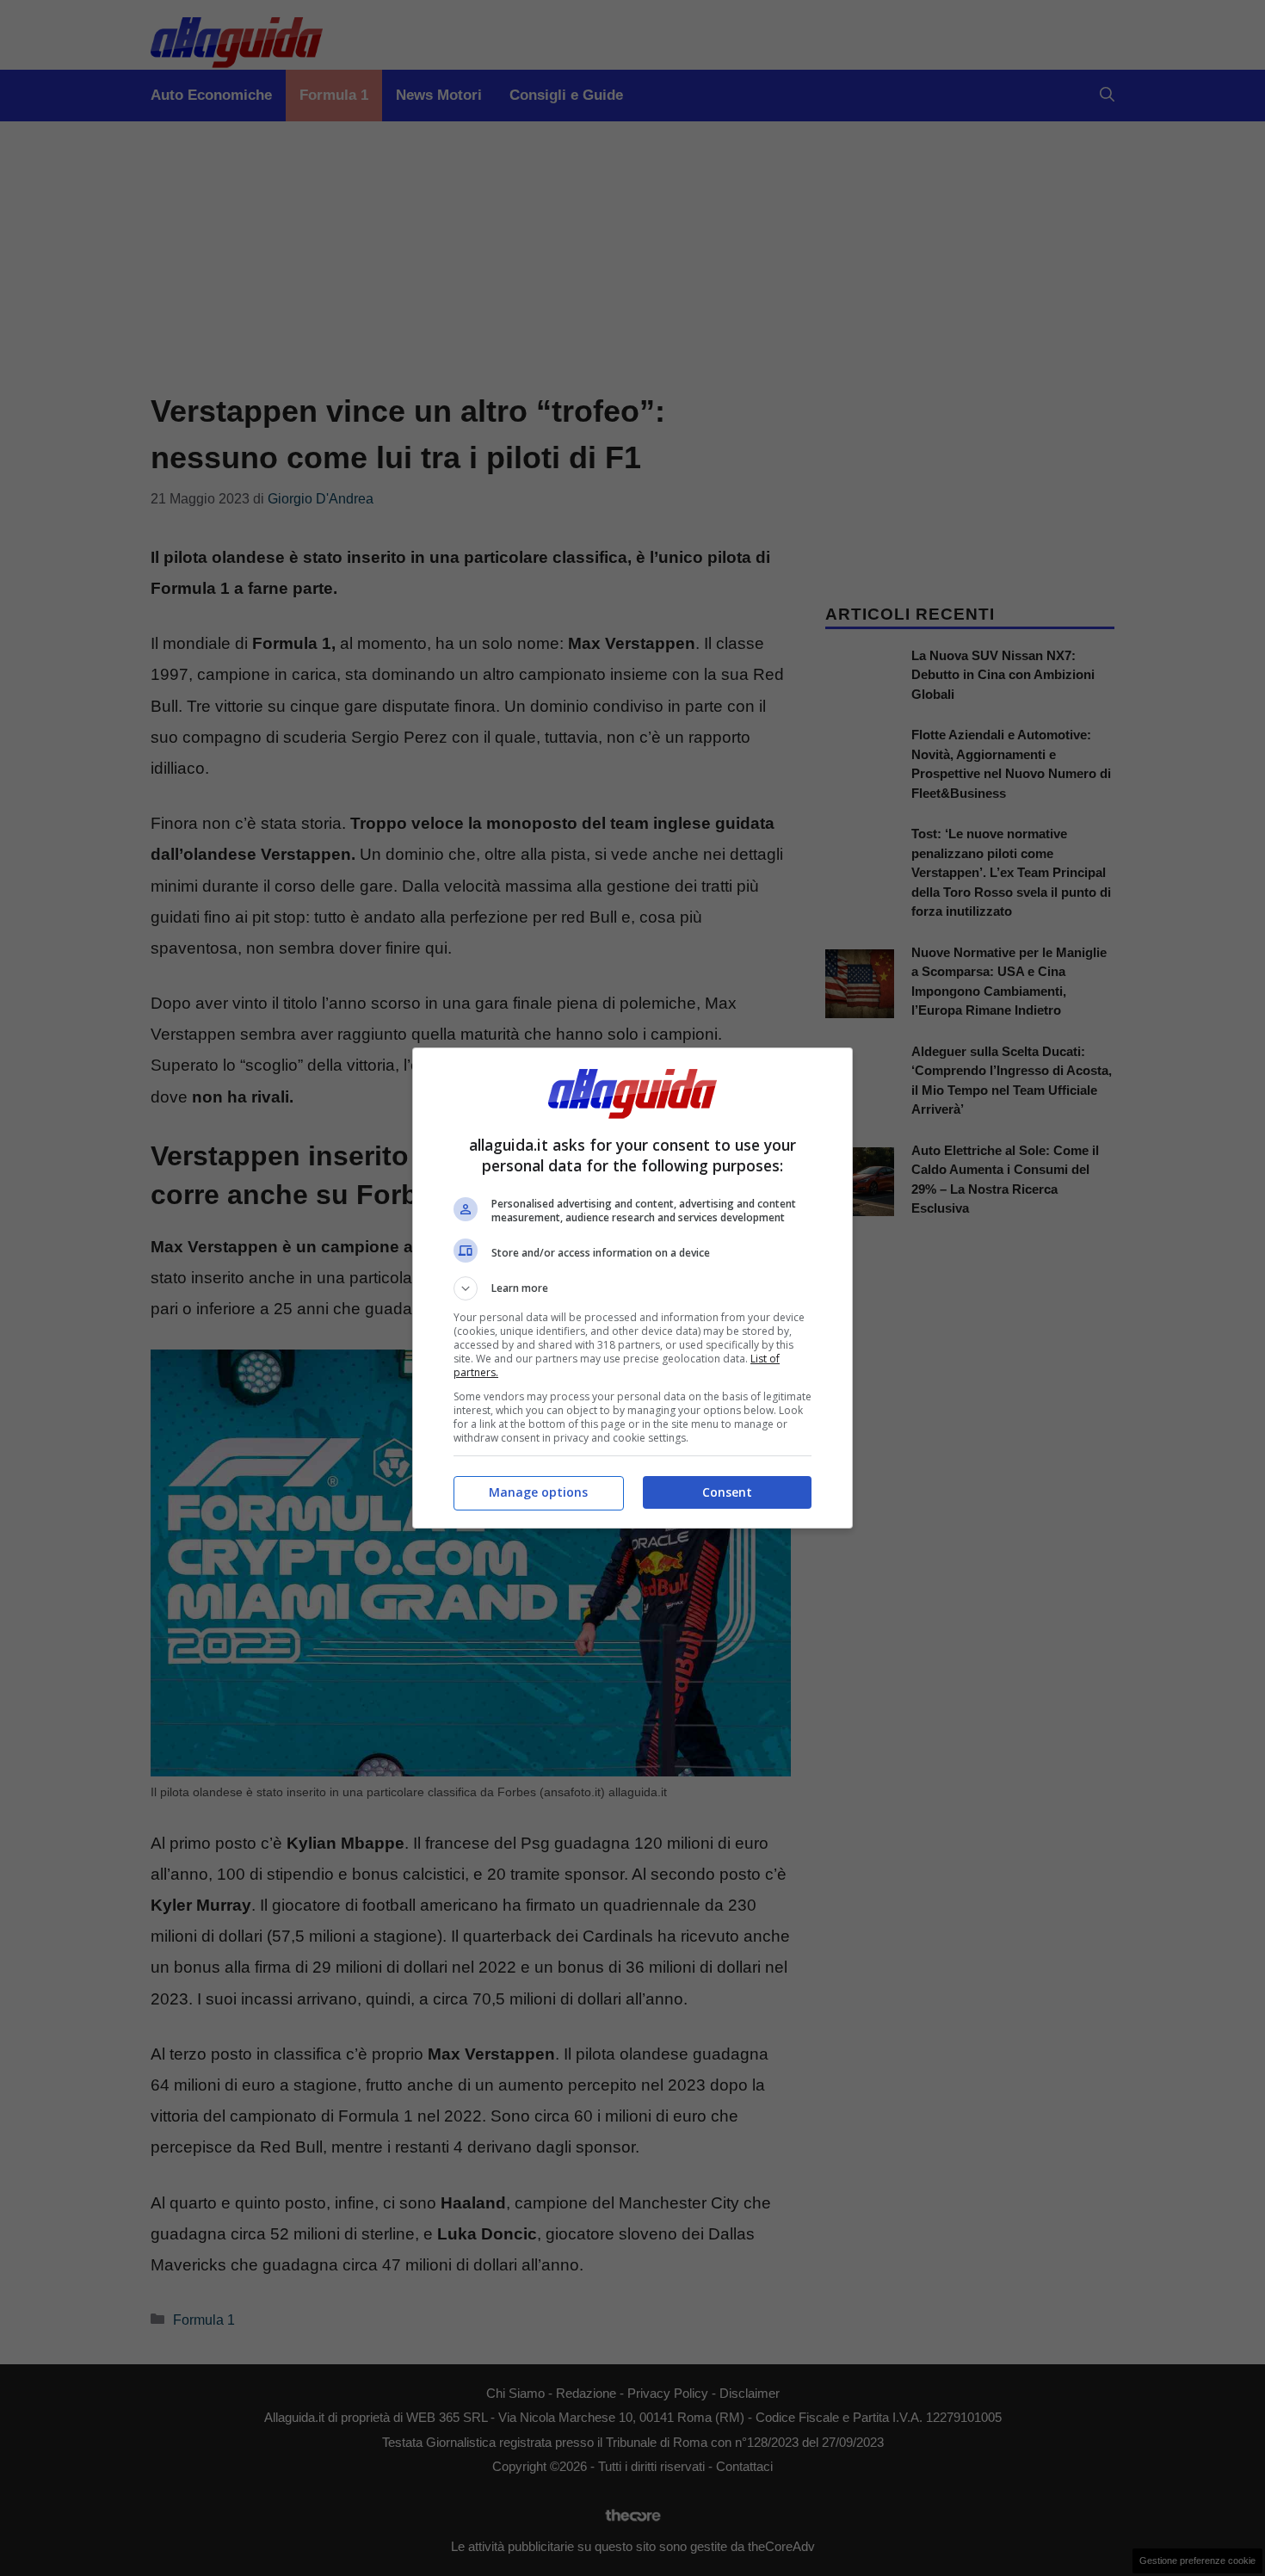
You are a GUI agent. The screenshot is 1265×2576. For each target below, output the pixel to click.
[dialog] (632, 1288)
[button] (632, 1288)
